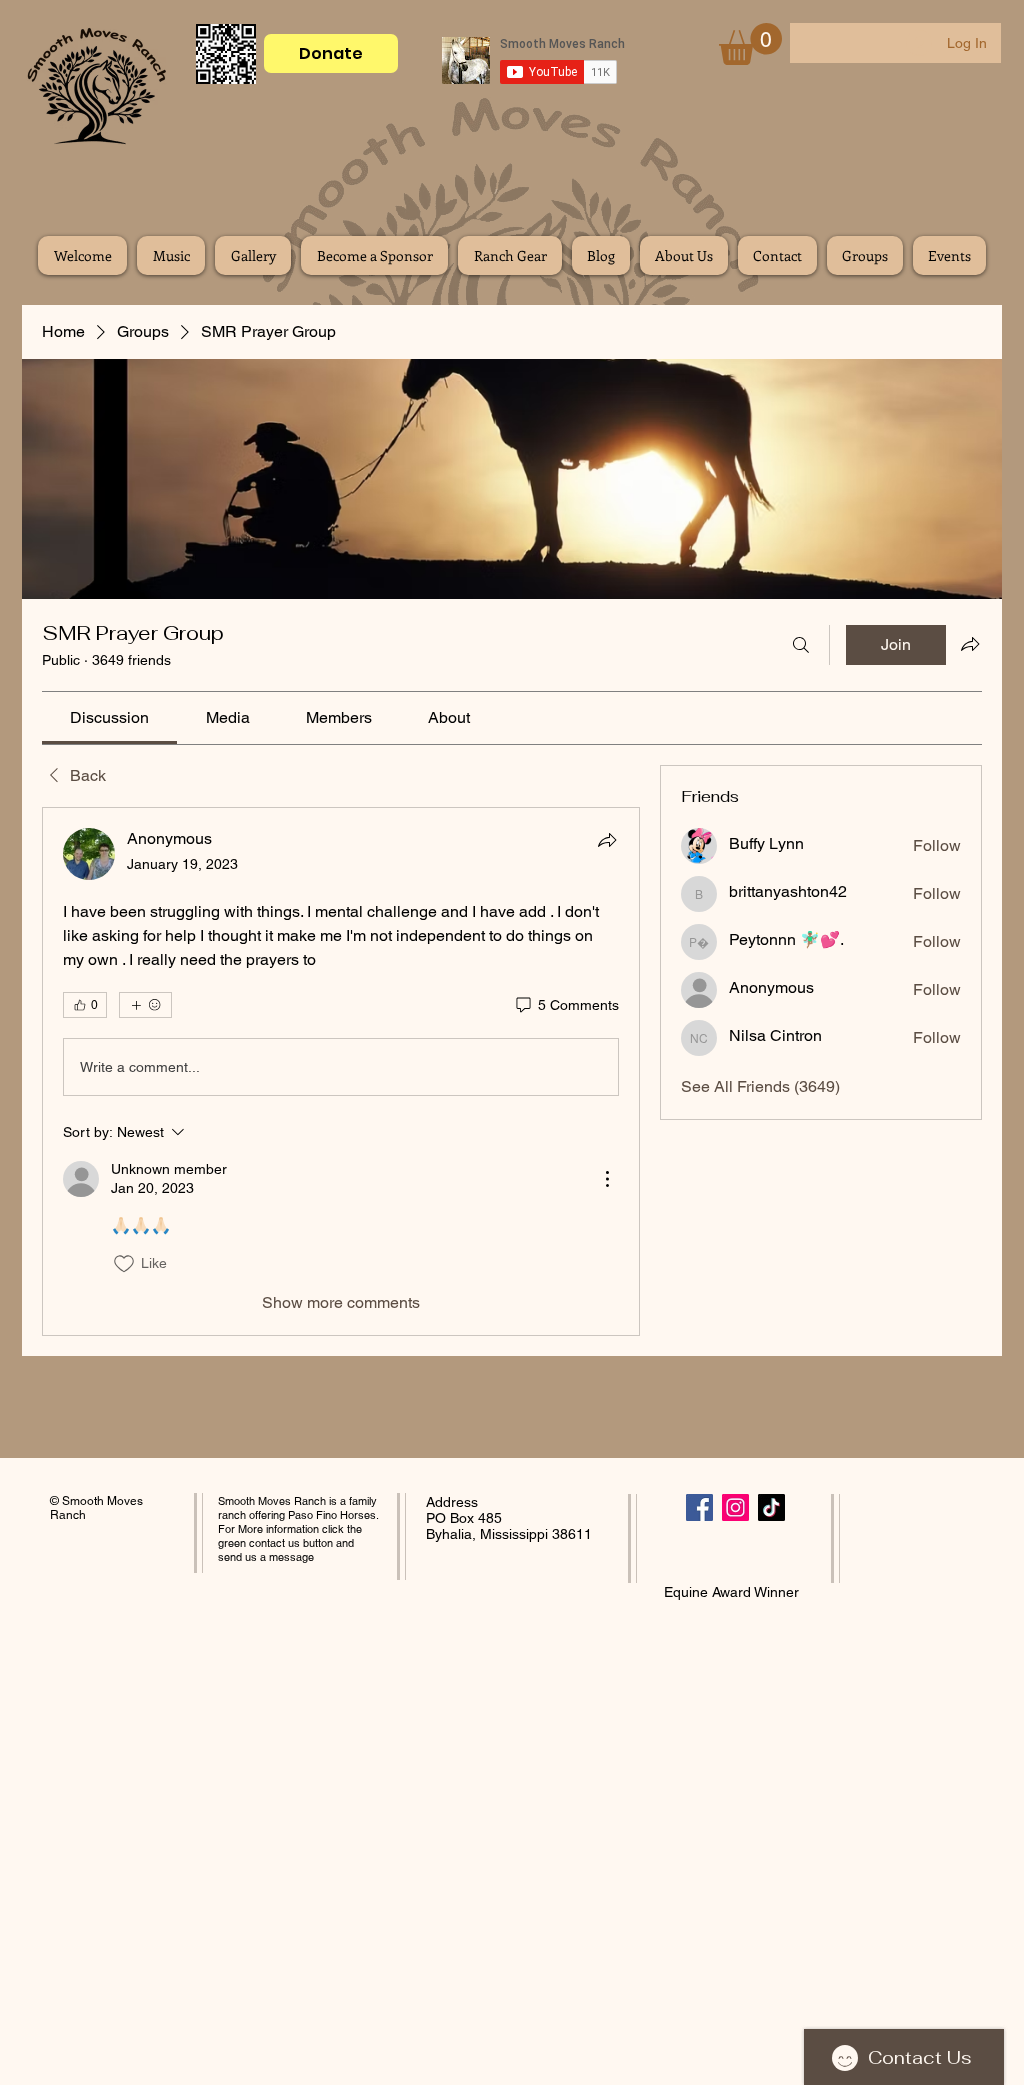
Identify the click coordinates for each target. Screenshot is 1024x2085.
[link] (109, 717)
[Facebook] (699, 1507)
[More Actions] (607, 1179)
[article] (341, 1071)
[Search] (801, 645)
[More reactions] (145, 1005)
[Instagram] (735, 1507)
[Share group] (970, 644)
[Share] (607, 840)
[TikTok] (771, 1507)
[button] (750, 44)
